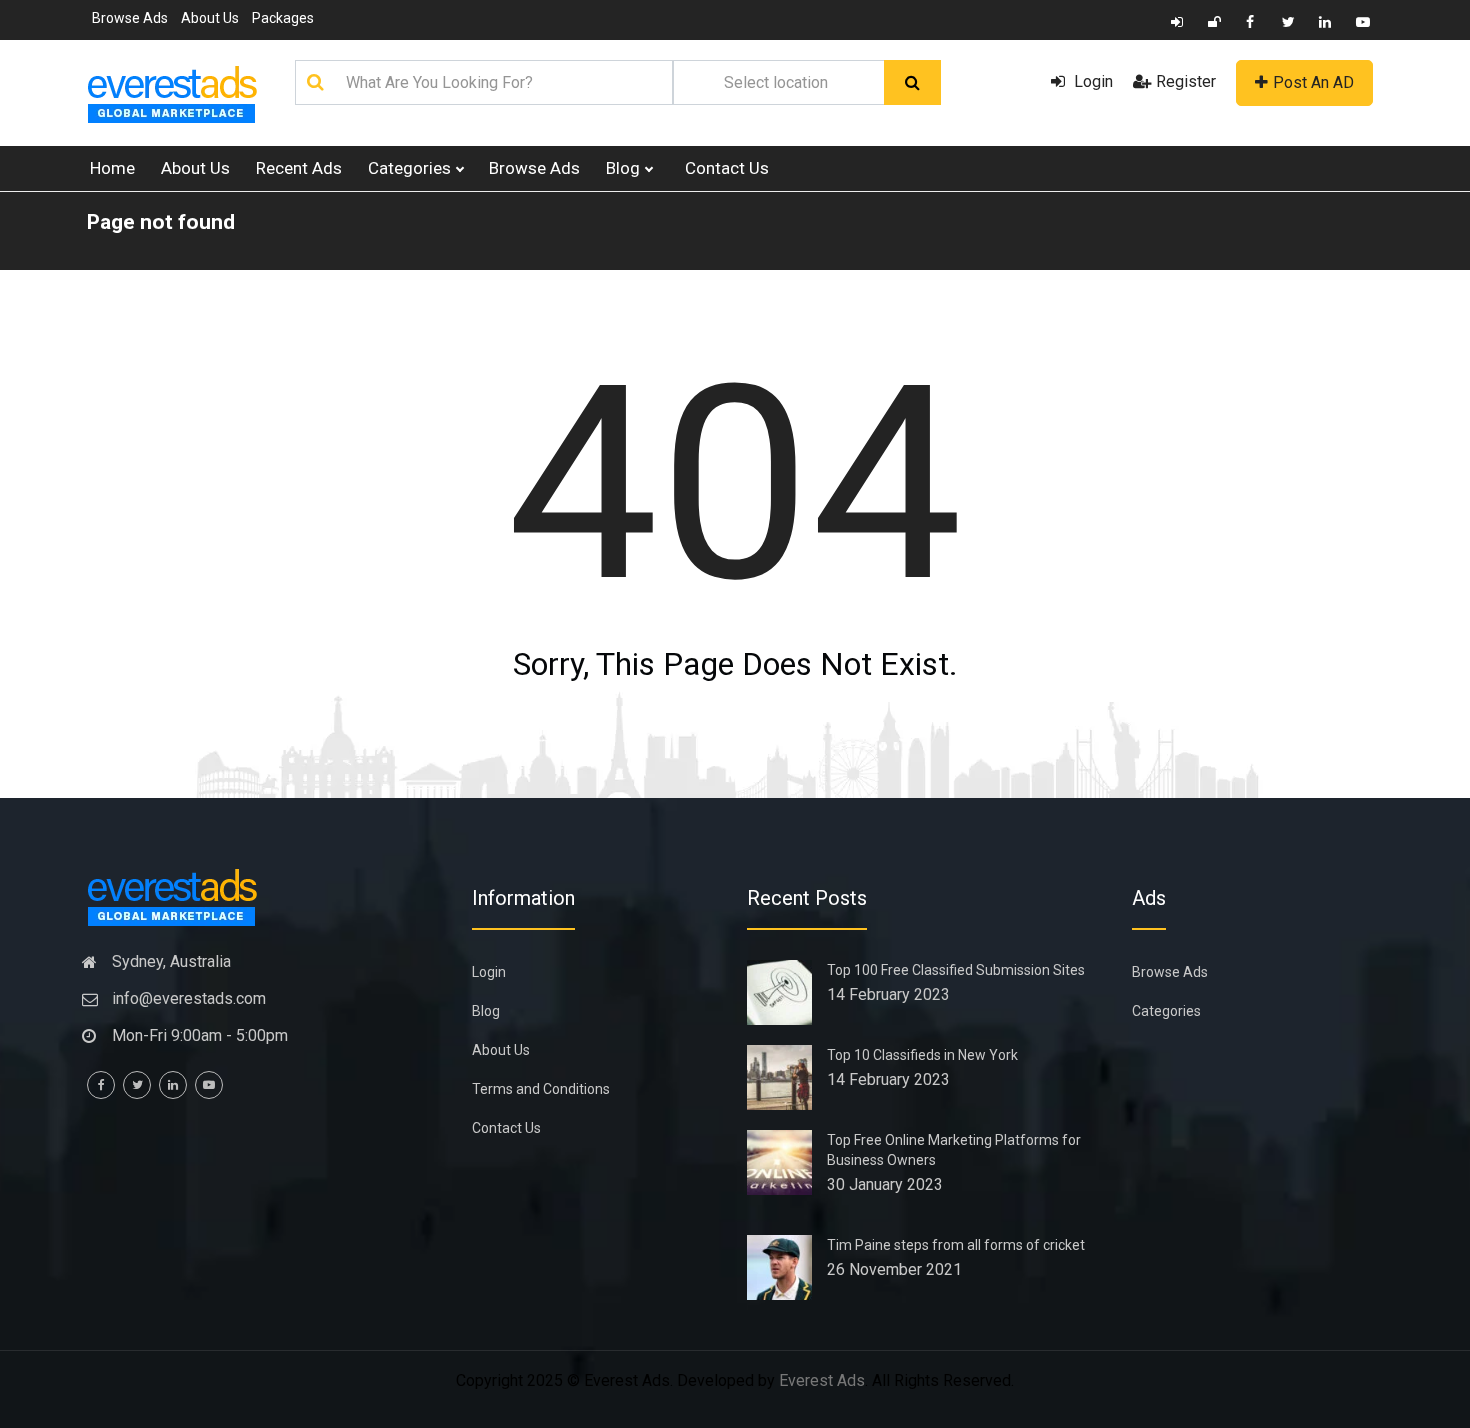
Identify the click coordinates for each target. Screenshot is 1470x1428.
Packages (283, 18)
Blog (625, 168)
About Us (210, 18)
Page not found (161, 222)
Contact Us (727, 168)
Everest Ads (822, 1380)
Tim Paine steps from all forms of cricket (956, 1245)
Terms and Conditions (541, 1089)
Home (112, 168)
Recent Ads (299, 168)
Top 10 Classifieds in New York (922, 1055)
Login (1091, 81)
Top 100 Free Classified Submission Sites (956, 970)
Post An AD (1313, 82)
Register (1186, 81)
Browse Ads (130, 18)
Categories (411, 168)
